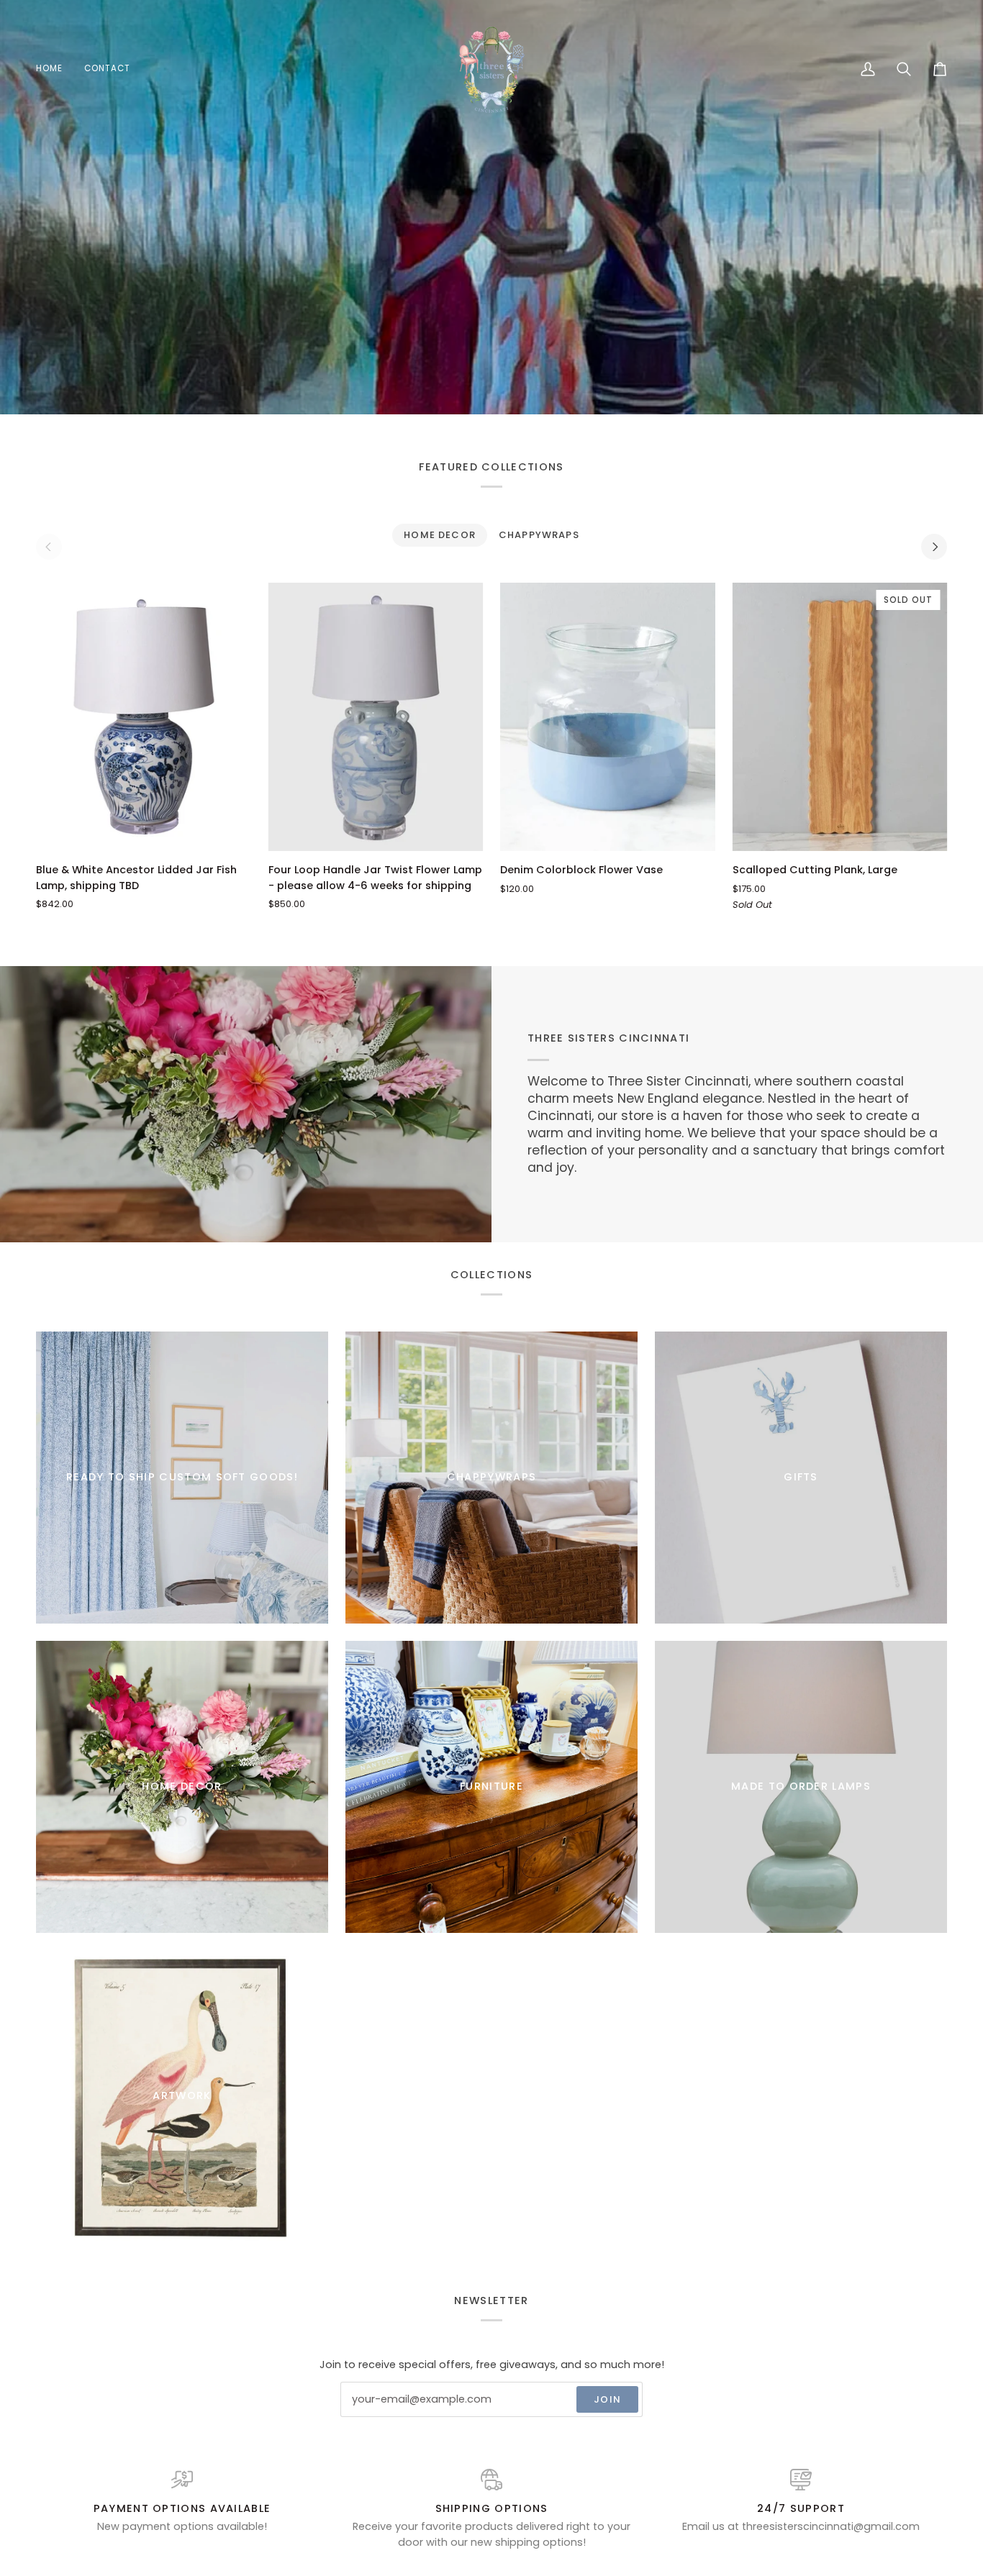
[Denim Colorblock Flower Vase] (608, 717)
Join (607, 2399)
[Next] (934, 547)
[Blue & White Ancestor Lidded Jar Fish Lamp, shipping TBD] (144, 717)
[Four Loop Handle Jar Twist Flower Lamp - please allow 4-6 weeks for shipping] (376, 717)
